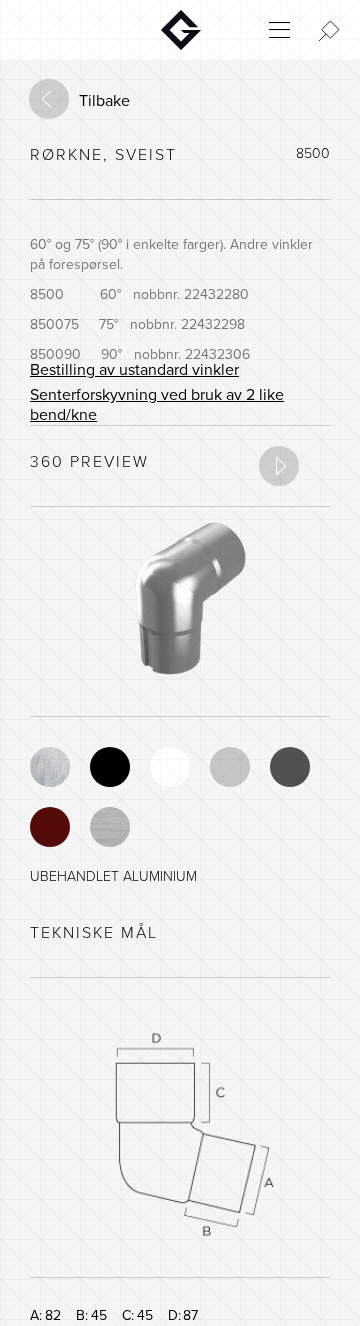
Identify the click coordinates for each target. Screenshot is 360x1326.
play (279, 466)
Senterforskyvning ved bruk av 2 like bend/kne (157, 405)
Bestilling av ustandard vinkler (134, 370)
